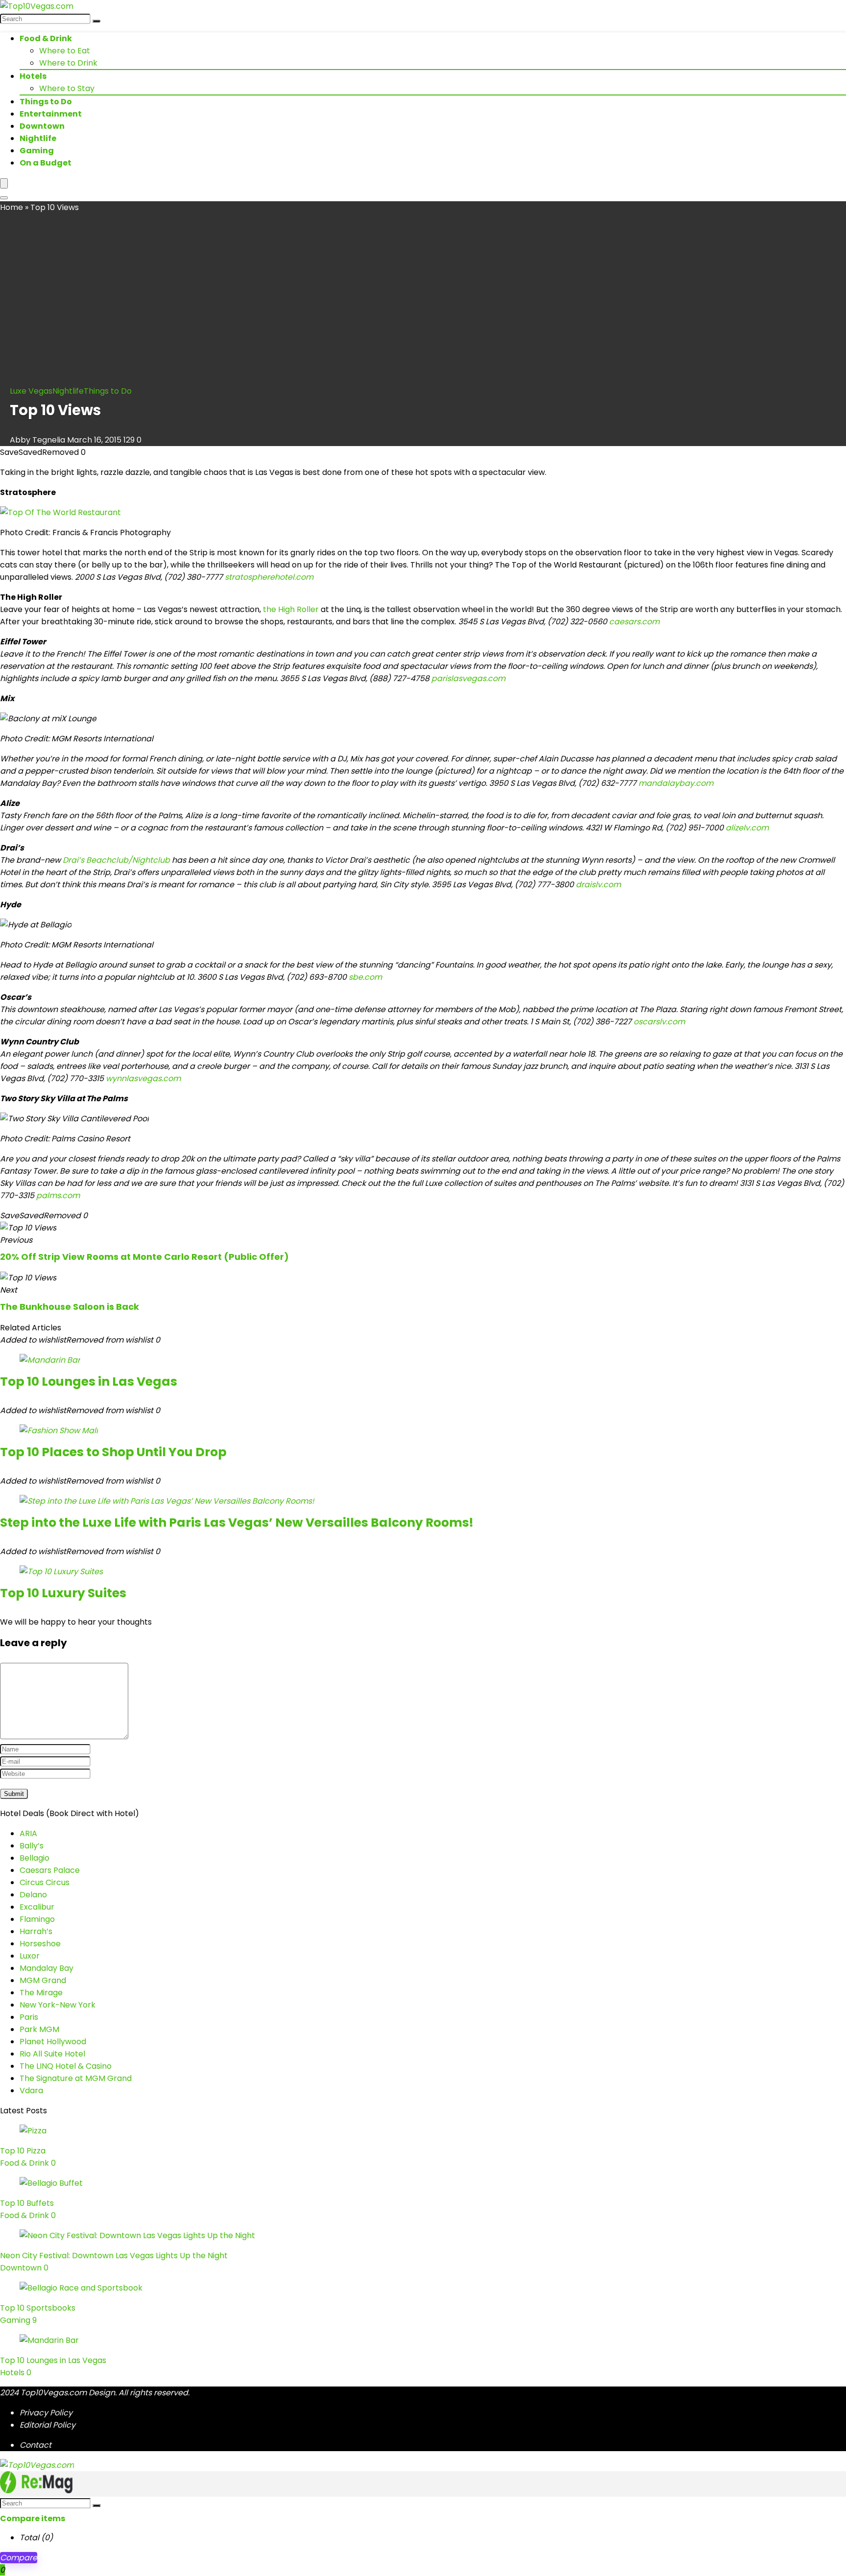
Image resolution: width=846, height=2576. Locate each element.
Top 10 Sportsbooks (38, 2308)
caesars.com (634, 622)
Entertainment (51, 114)
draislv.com (598, 885)
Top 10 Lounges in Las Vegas (89, 1382)
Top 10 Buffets (27, 2203)
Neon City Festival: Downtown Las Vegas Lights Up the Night (114, 2256)
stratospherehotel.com (269, 577)
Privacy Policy (46, 2413)
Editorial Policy (47, 2425)
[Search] (96, 21)
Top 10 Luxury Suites (63, 1593)
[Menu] (4, 183)
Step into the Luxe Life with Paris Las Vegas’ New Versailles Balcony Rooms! (237, 1523)
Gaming (37, 151)
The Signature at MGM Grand (76, 2078)
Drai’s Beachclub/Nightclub (116, 860)
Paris (29, 2017)
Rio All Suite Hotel (52, 2054)
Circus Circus (45, 1882)
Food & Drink (46, 38)
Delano (33, 1895)
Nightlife (38, 138)
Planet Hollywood (53, 2042)
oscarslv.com (659, 1022)
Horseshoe (40, 1944)
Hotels (33, 76)
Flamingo (37, 1919)
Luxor (30, 1956)
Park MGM (39, 2029)
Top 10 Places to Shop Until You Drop (113, 1452)
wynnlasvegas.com (143, 1078)
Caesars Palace (50, 1870)
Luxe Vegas (31, 391)
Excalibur (37, 1907)
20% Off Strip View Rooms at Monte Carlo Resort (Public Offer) (144, 1257)
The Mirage (41, 1993)
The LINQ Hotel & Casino (66, 2066)
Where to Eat (65, 51)
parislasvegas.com (468, 678)
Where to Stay (67, 88)
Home (12, 207)
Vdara (31, 2091)
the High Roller (291, 609)
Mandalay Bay (47, 1968)
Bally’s (32, 1846)
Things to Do (46, 102)
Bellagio (35, 1858)
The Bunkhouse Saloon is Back (70, 1307)
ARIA (28, 1833)
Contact (35, 2445)
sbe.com (365, 977)
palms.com (58, 1195)
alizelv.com (747, 828)
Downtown (42, 126)
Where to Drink (68, 63)
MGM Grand (43, 1980)
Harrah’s (36, 1931)
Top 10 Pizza (23, 2151)
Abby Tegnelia (38, 440)
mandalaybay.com (676, 783)
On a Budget (46, 163)
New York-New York (58, 2005)
